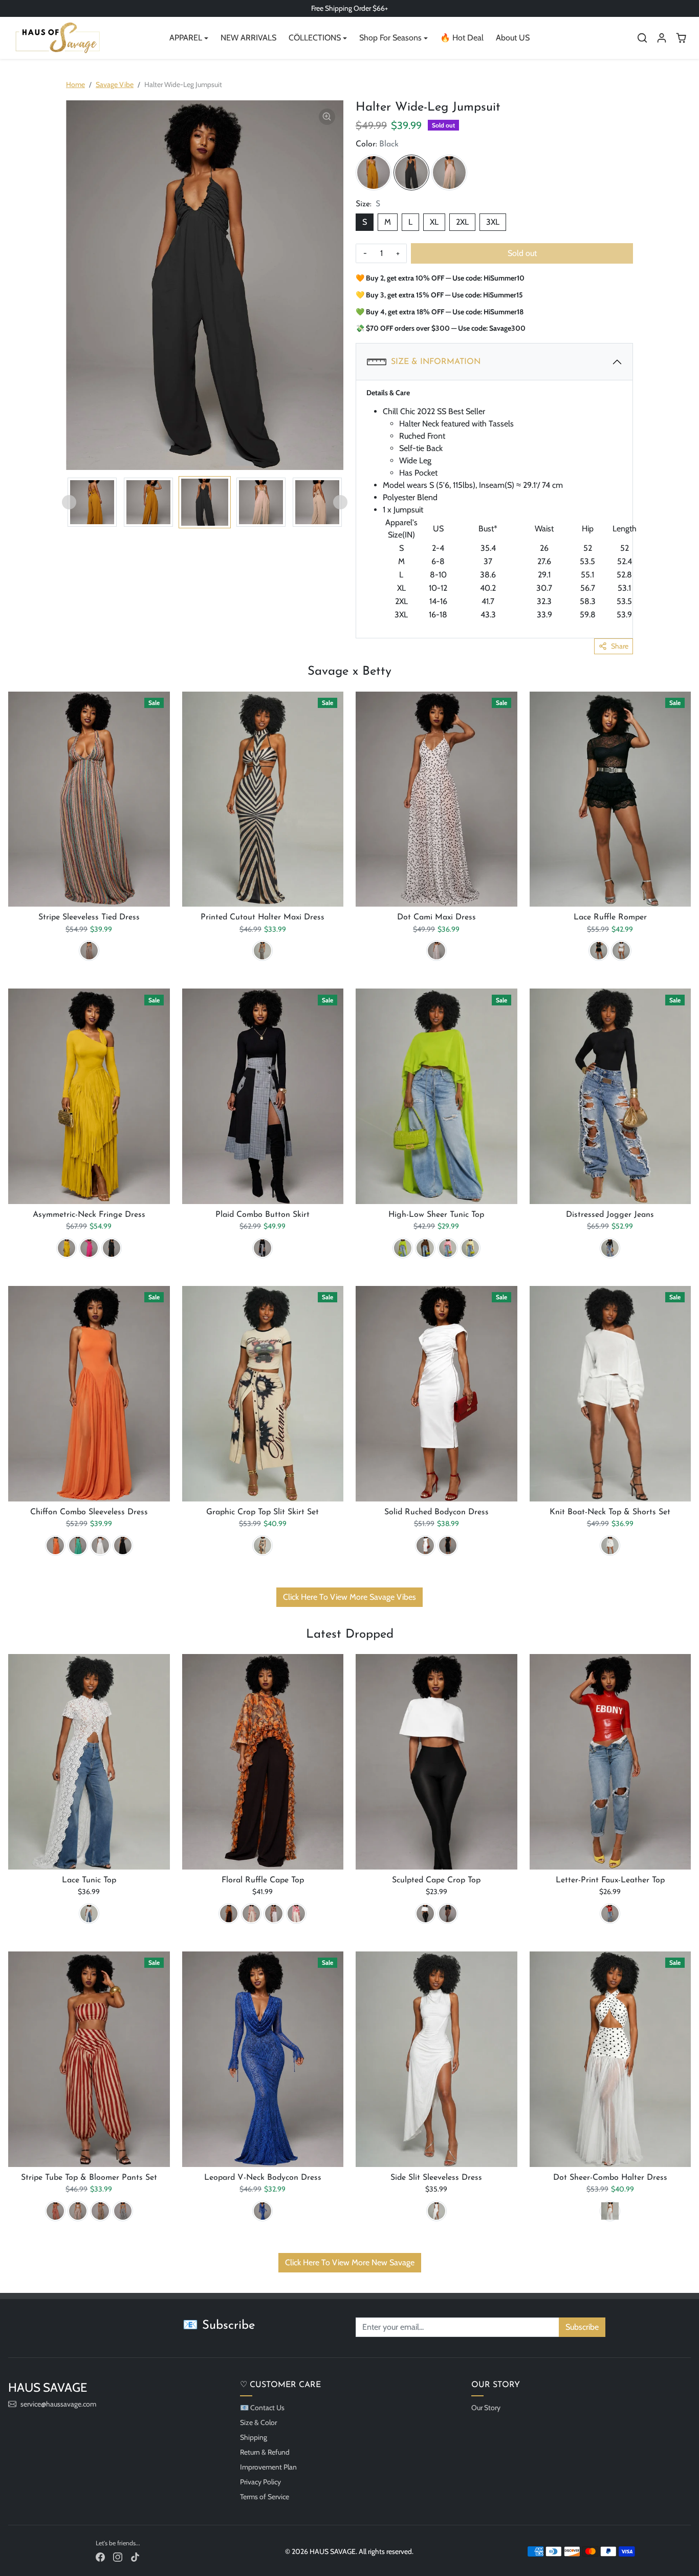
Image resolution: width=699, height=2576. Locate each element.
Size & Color (258, 2422)
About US (513, 38)
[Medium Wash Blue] (610, 1248)
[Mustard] (374, 173)
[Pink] (448, 1248)
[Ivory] (449, 173)
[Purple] (274, 1914)
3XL (493, 222)
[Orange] (55, 1545)
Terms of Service (265, 2497)
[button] (642, 38)
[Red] (610, 1914)
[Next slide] (340, 502)
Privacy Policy (260, 2482)
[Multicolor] (89, 951)
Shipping (254, 2437)
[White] (436, 951)
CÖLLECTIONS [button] (315, 38)
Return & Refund (265, 2452)
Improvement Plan (268, 2467)
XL (434, 222)
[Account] (662, 38)
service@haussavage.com (58, 2404)
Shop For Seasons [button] (390, 38)
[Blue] (263, 2211)
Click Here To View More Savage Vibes (349, 1597)
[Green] (78, 1545)
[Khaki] (78, 2211)
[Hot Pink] (89, 1248)
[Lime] (403, 1248)
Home (75, 84)
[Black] (411, 173)
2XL (462, 222)
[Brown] (425, 1248)
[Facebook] (100, 2556)
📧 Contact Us (262, 2408)
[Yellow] (67, 1248)
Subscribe (582, 2327)
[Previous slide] (69, 502)
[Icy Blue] (251, 1914)
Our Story (486, 2408)
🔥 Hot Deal (462, 38)
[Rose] (296, 1914)
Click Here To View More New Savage (350, 2262)
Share (620, 646)
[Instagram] (118, 2556)
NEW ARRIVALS (248, 38)
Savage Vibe (115, 84)
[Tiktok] (135, 2556)
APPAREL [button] (186, 38)
